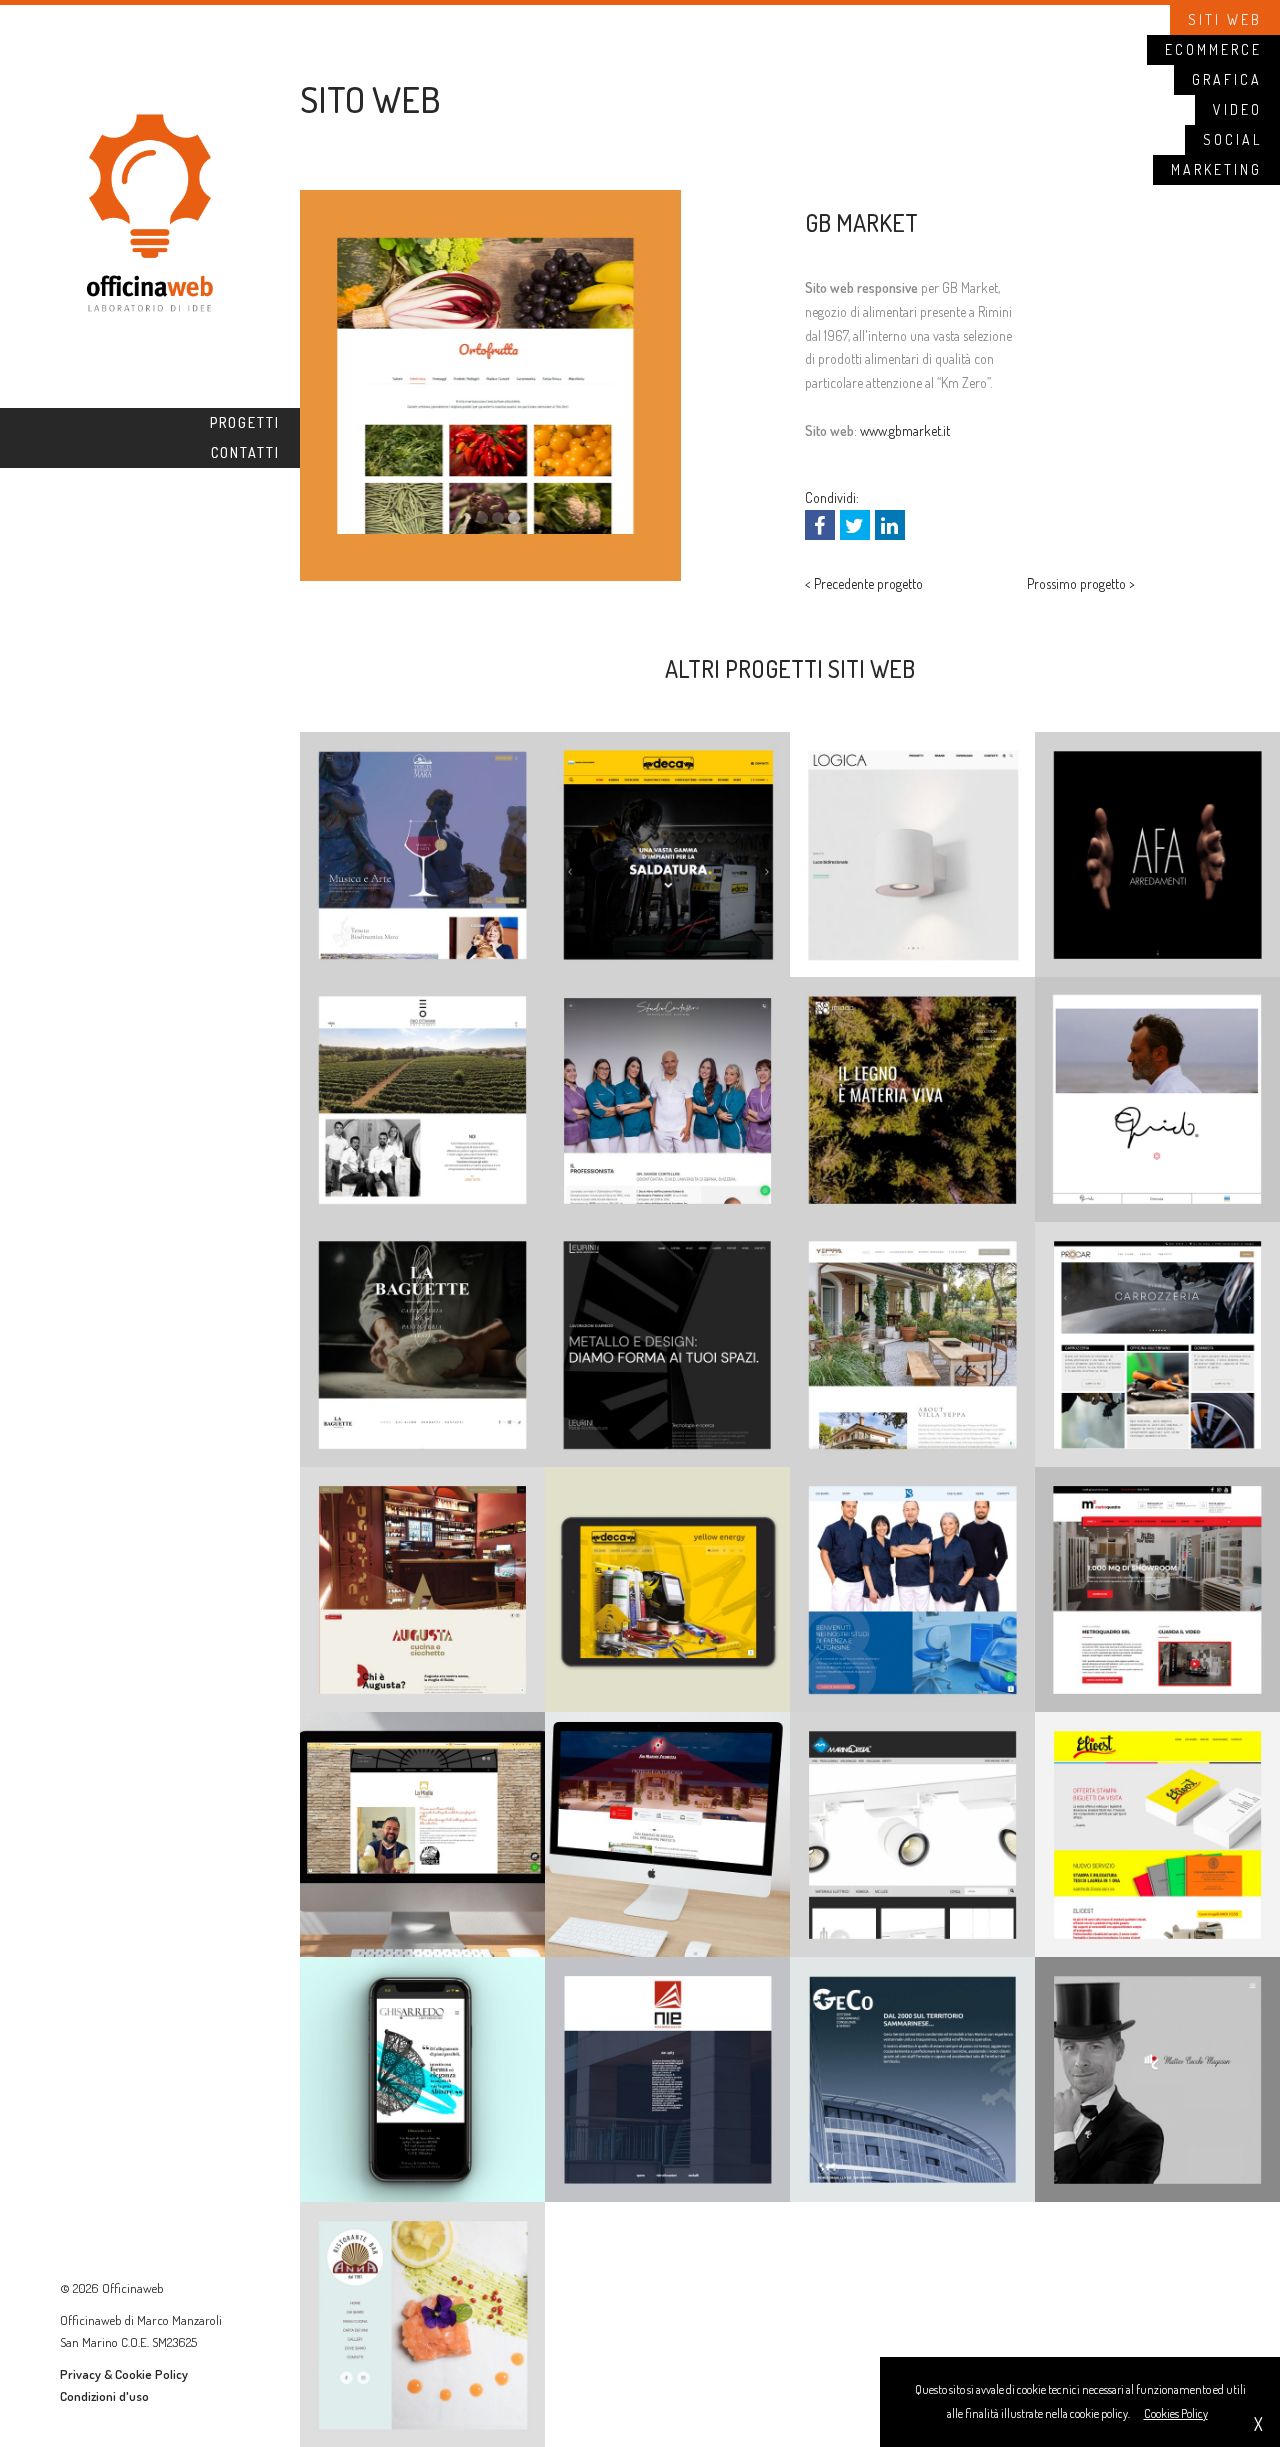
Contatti (245, 452)
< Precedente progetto (864, 583)
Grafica (1227, 79)
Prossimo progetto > (1081, 583)
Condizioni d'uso (104, 2396)
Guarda (422, 742)
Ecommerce (1213, 49)
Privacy (80, 2374)
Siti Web (1225, 19)
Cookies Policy (1176, 2413)
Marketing (1216, 169)
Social (1232, 139)
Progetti (245, 422)
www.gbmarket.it (905, 430)
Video (1237, 109)
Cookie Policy (151, 2374)
